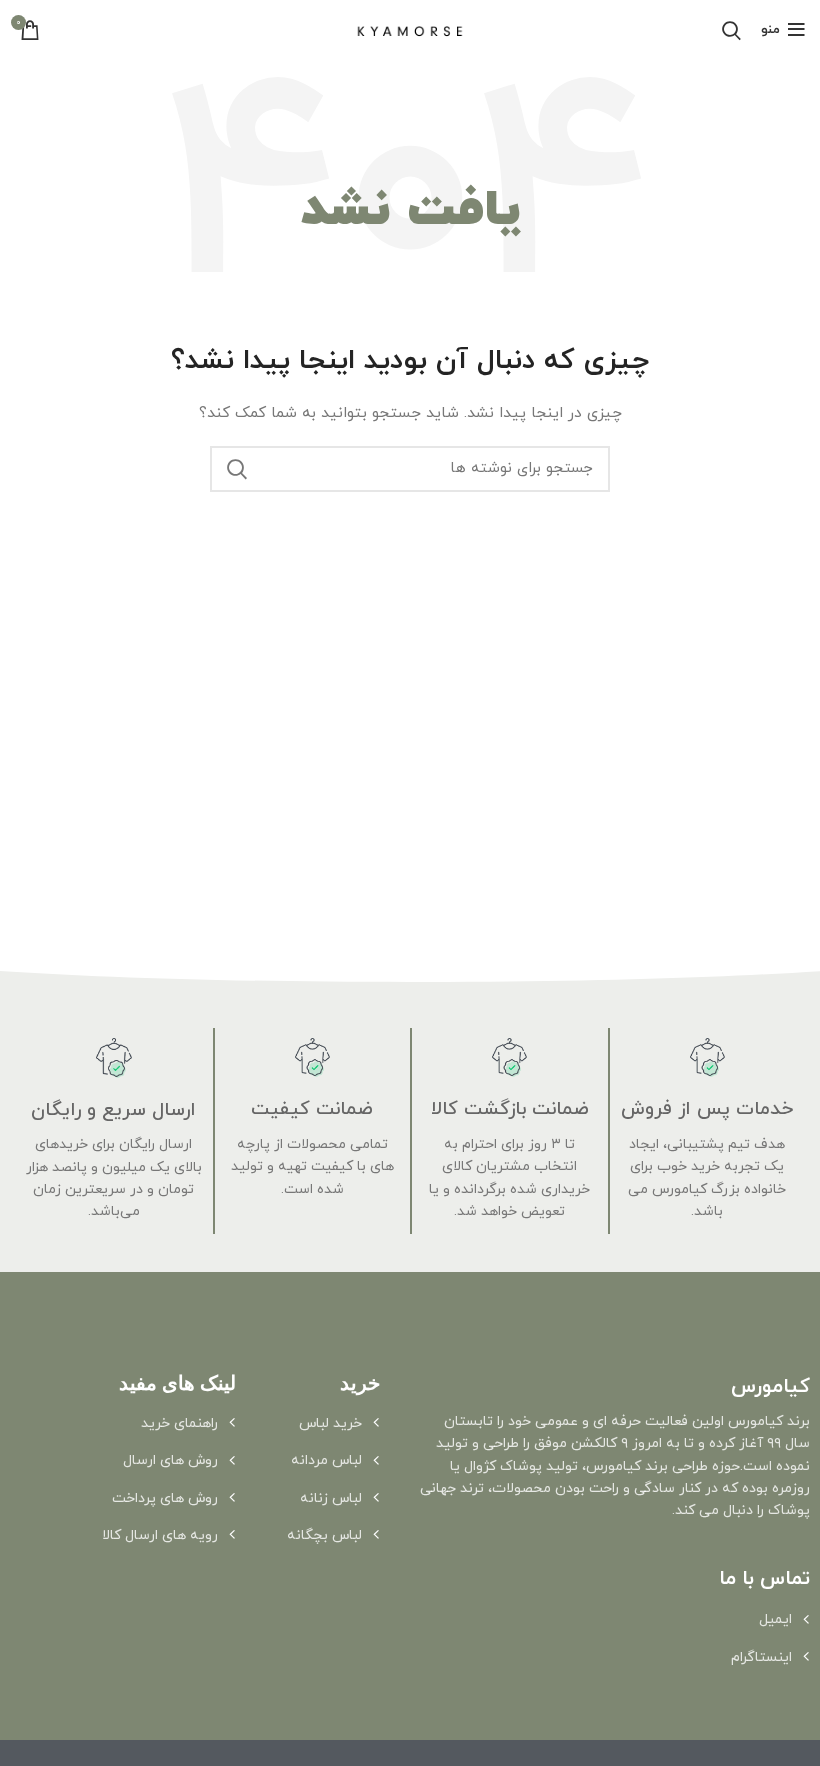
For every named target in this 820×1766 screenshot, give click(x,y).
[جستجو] (237, 469)
